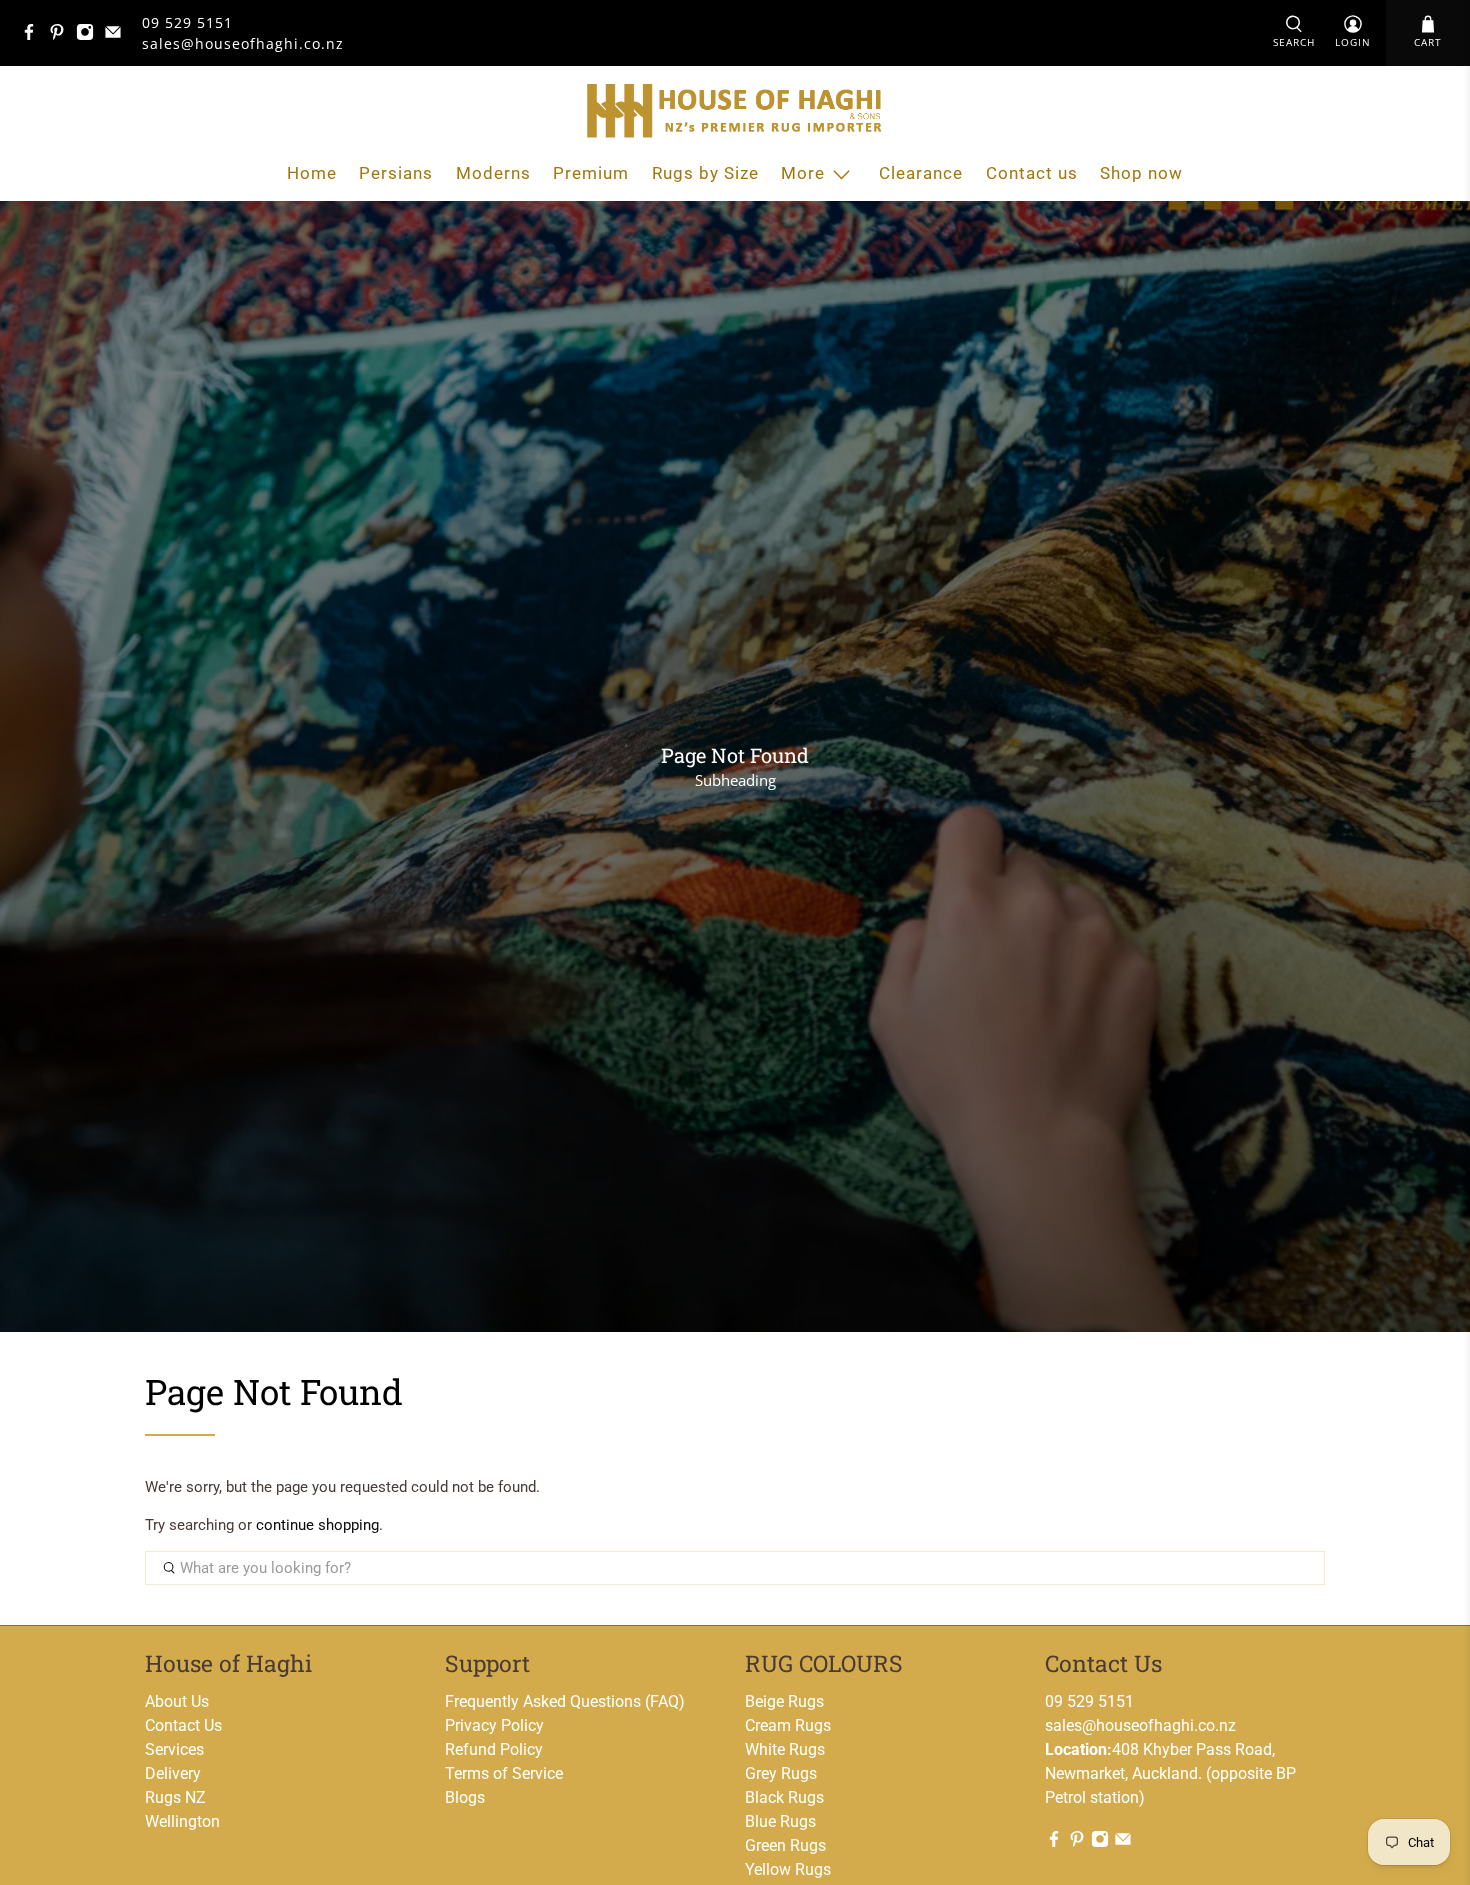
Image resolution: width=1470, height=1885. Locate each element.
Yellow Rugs (788, 1869)
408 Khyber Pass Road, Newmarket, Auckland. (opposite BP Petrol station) (1170, 1773)
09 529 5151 (187, 22)
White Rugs (785, 1749)
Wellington (182, 1821)
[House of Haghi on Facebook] (34, 35)
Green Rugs (785, 1845)
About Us (177, 1701)
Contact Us (183, 1725)
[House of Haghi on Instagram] (90, 35)
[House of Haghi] (735, 110)
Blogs (465, 1797)
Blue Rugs (780, 1821)
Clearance (921, 173)
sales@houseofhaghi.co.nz (1140, 1725)
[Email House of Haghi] (118, 35)
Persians (396, 173)
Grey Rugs (781, 1773)
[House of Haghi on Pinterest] (62, 35)
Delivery (173, 1773)
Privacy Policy (494, 1725)
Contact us (1032, 173)
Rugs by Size (705, 173)
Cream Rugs (788, 1725)
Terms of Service (504, 1773)
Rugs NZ (175, 1797)
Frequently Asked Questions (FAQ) (565, 1701)
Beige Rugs (784, 1701)
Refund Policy (494, 1749)
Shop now (1141, 173)
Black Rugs (784, 1797)
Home (312, 173)
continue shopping (317, 1525)
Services (174, 1749)
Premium (591, 173)
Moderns (493, 173)
